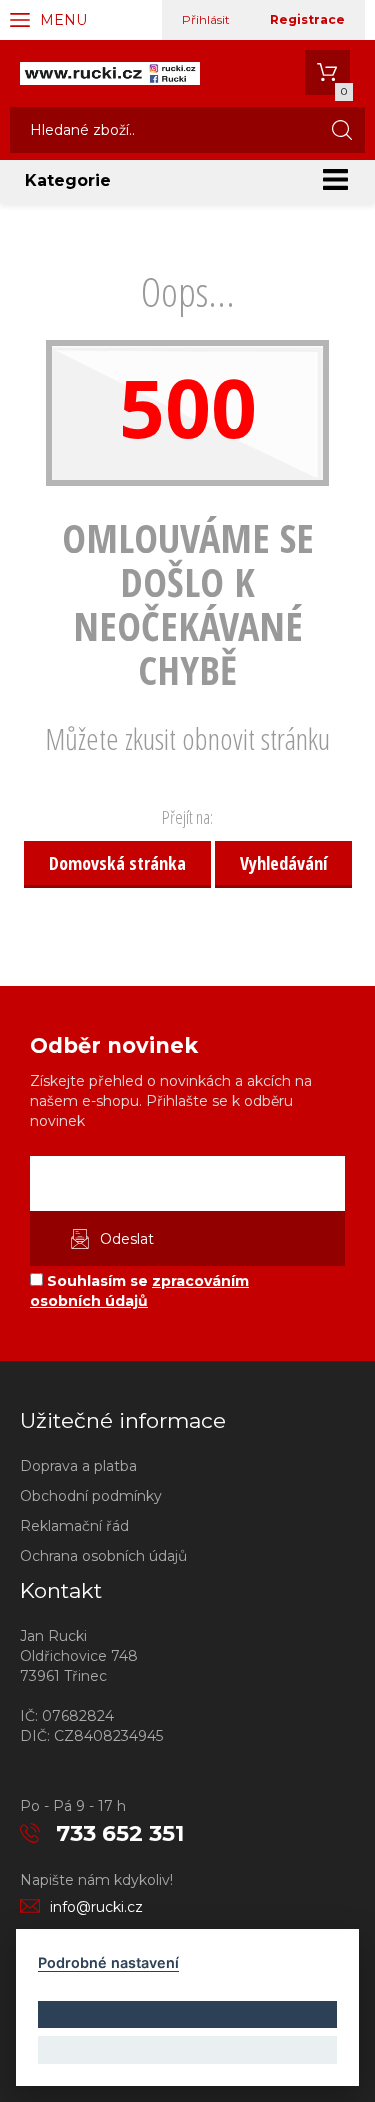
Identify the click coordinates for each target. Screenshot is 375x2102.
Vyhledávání (283, 863)
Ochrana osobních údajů (103, 1556)
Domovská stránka (117, 863)
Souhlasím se (139, 1291)
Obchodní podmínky (91, 1496)
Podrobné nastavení (108, 1962)
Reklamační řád (74, 1526)
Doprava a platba (78, 1466)
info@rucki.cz (96, 1907)
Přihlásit (206, 19)
